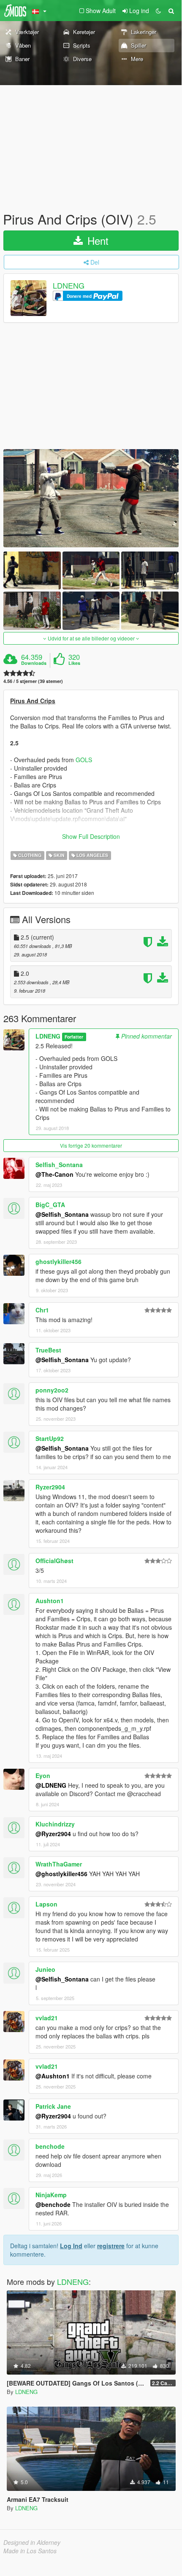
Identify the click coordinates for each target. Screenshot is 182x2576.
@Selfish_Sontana (62, 1214)
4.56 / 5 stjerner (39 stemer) (33, 681)
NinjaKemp (51, 2195)
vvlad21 (47, 2018)
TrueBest (48, 1350)
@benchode (53, 2204)
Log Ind (71, 2246)
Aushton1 (50, 1601)
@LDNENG (51, 1785)
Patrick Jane (53, 2106)
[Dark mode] (158, 11)
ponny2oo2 (52, 1390)
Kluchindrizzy (55, 1824)
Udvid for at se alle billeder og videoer (91, 638)
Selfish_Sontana (59, 1165)
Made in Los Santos (30, 2551)
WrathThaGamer (59, 1864)
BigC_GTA (50, 1205)
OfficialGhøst (54, 1561)
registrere (111, 2246)
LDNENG (69, 286)
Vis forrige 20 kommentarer (91, 1145)
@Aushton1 (53, 2076)
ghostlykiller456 (58, 1261)
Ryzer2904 (50, 1487)
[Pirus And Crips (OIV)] (91, 498)
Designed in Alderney (32, 2542)
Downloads (34, 663)
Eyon (43, 1775)
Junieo (45, 1969)
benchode (50, 2146)
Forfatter (74, 1037)
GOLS (84, 760)
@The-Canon (54, 1174)
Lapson (46, 1904)
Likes (74, 663)
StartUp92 (50, 1438)
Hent (96, 240)
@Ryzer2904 (53, 1834)
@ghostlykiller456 (61, 1874)
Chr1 (42, 1310)
